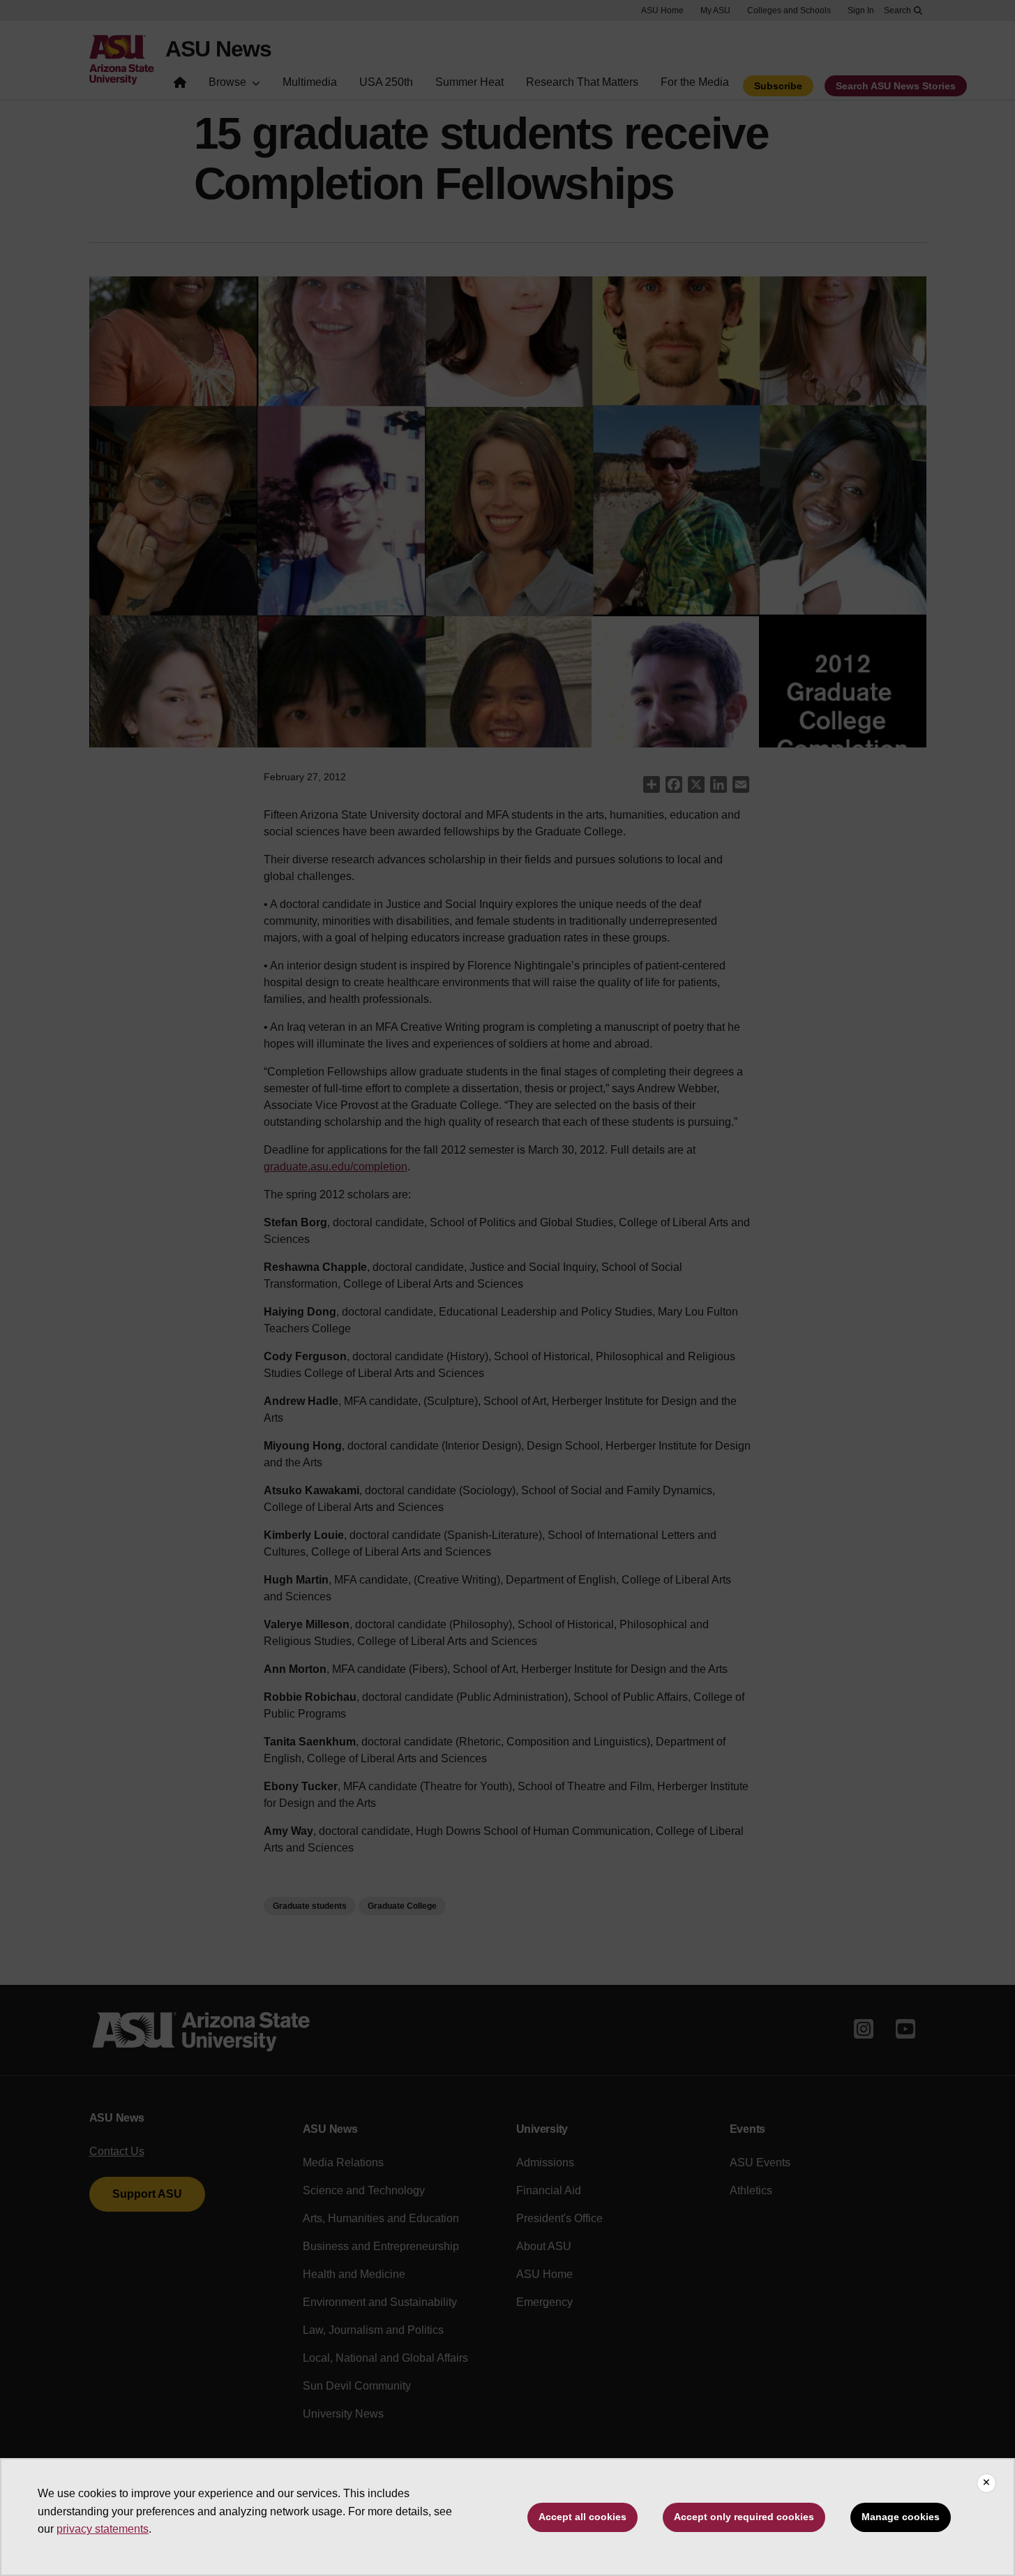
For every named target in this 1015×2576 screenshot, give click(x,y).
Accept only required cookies (744, 2517)
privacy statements (103, 2529)
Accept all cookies (582, 2517)
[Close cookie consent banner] (986, 2483)
